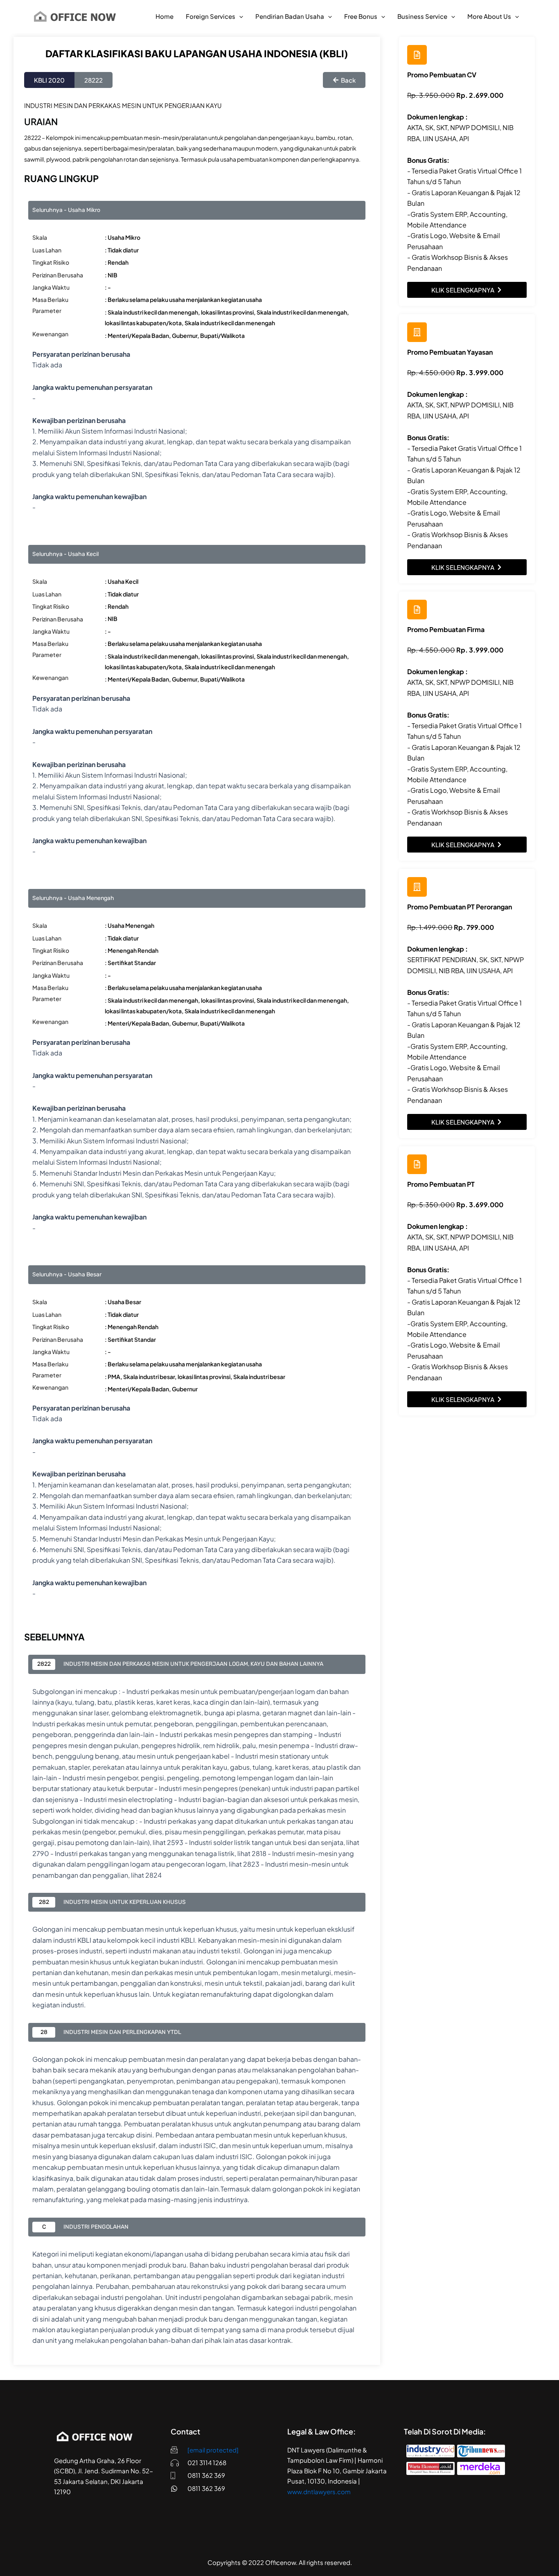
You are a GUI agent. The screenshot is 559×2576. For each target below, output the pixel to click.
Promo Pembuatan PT (441, 1184)
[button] (239, 16)
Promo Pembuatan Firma (446, 629)
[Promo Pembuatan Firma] (417, 610)
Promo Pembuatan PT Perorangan (460, 907)
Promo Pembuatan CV (442, 75)
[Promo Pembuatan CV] (417, 55)
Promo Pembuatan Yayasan (450, 352)
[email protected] (213, 2450)
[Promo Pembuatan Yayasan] (417, 332)
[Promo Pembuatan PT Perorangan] (417, 887)
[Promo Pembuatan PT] (417, 1164)
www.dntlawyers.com (319, 2492)
